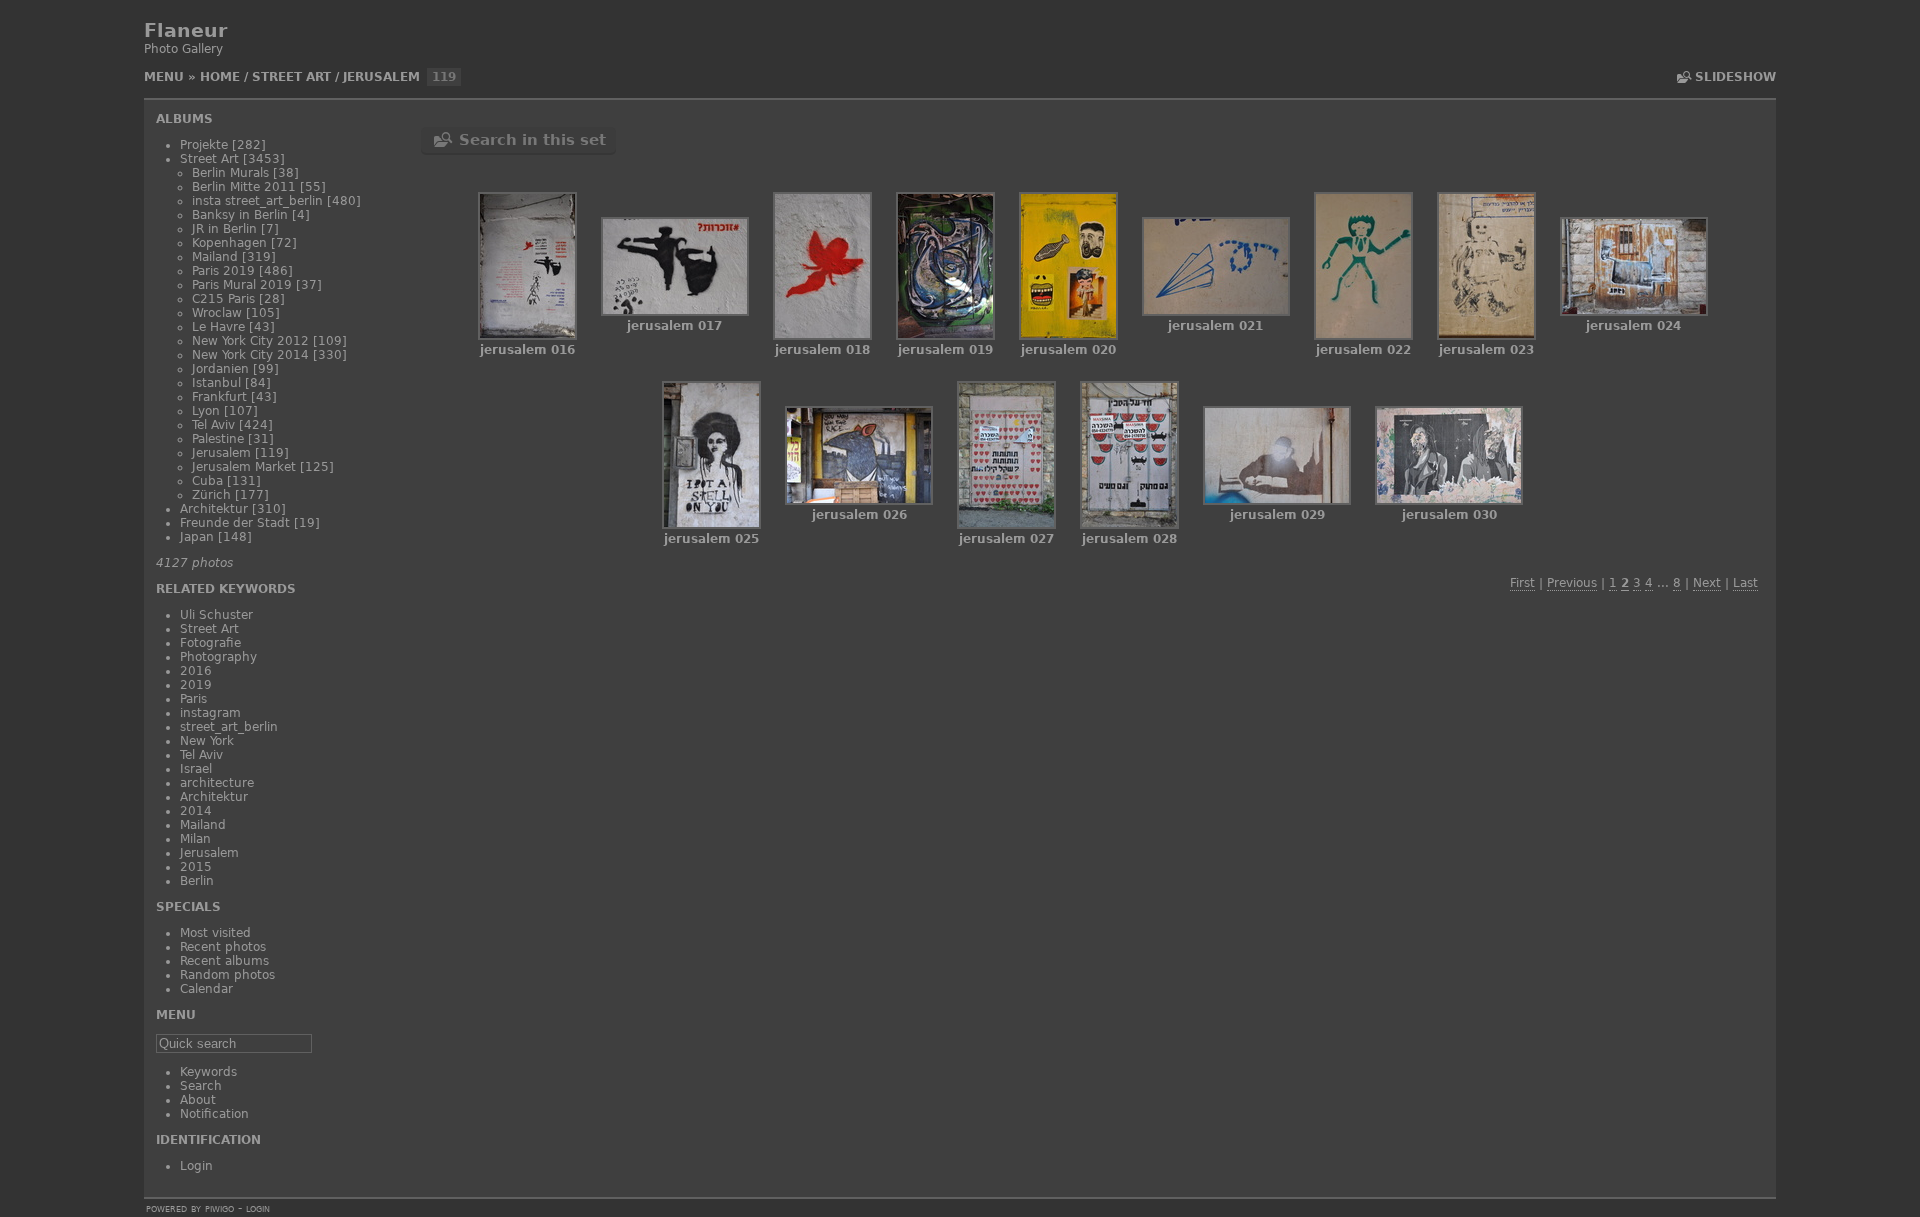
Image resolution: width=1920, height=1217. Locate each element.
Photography (218, 657)
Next (1707, 583)
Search (201, 1086)
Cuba (207, 481)
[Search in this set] (1682, 77)
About (198, 1100)
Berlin (197, 881)
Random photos (227, 975)
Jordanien (220, 369)
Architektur (214, 509)
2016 (196, 671)
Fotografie (210, 643)
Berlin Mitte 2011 (244, 187)
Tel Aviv (213, 425)
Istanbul (216, 383)
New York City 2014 (250, 355)
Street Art (291, 77)
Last (1745, 583)
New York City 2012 (250, 341)
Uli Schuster (216, 615)
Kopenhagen (229, 243)
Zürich (211, 495)
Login (196, 1166)
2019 (196, 685)
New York (207, 741)
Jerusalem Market (244, 467)
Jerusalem (381, 77)
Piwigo (219, 1208)
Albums (184, 119)
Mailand (215, 257)
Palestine (218, 439)
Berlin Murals (230, 173)
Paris (193, 699)
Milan (195, 839)
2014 (196, 811)
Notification (214, 1114)
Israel (196, 769)
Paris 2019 (223, 271)
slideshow (1735, 77)
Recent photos (223, 947)
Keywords (208, 1072)
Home (220, 77)
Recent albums (224, 961)
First (1522, 583)
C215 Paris (223, 299)
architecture (217, 783)
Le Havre (218, 327)
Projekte (204, 145)
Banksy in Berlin (240, 215)
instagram (210, 713)
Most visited (215, 933)
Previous (1572, 583)
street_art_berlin (229, 727)
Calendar (206, 989)
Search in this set (532, 140)
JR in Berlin (224, 229)
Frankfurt (219, 397)
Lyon (206, 411)
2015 (196, 867)
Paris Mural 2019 (242, 285)
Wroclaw (217, 313)
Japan (197, 537)
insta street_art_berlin (257, 201)
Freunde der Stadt (235, 523)
